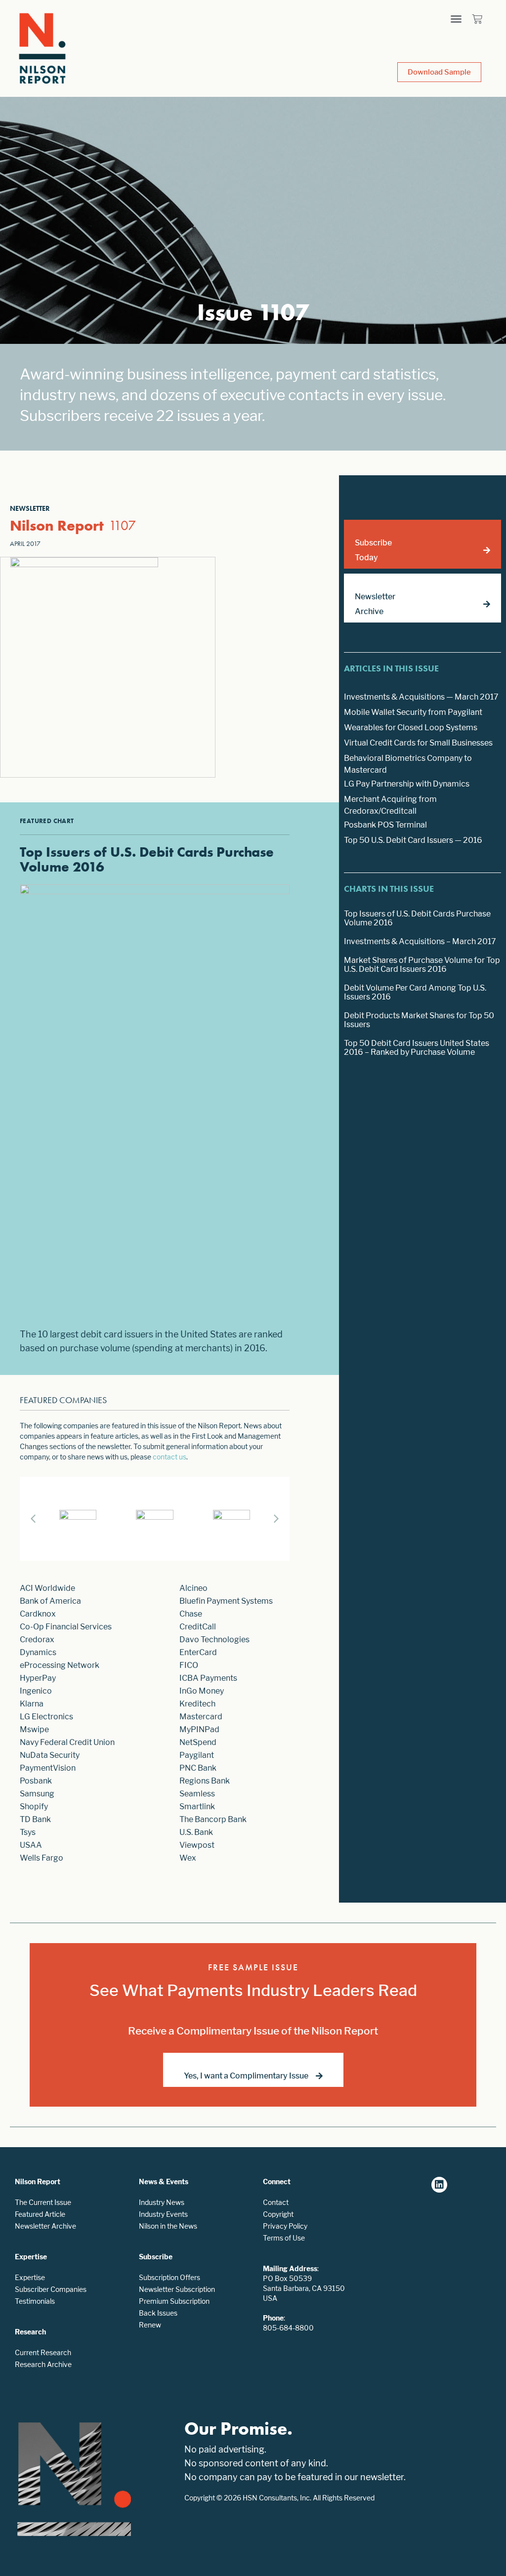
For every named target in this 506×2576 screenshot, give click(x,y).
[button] (456, 19)
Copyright (278, 2214)
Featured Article (40, 2214)
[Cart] (477, 19)
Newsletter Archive (45, 2226)
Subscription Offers (169, 2277)
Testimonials (35, 2301)
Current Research (43, 2352)
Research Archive (43, 2364)
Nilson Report (57, 526)
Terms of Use (284, 2238)
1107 (122, 525)
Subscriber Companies (51, 2289)
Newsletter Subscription (177, 2289)
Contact (276, 2202)
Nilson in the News (168, 2226)
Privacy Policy (285, 2226)
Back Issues (158, 2313)
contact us (169, 1457)
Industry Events (163, 2214)
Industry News (162, 2202)
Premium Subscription (174, 2301)
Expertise (30, 2277)
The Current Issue (43, 2202)
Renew (150, 2325)
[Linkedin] (439, 2185)
